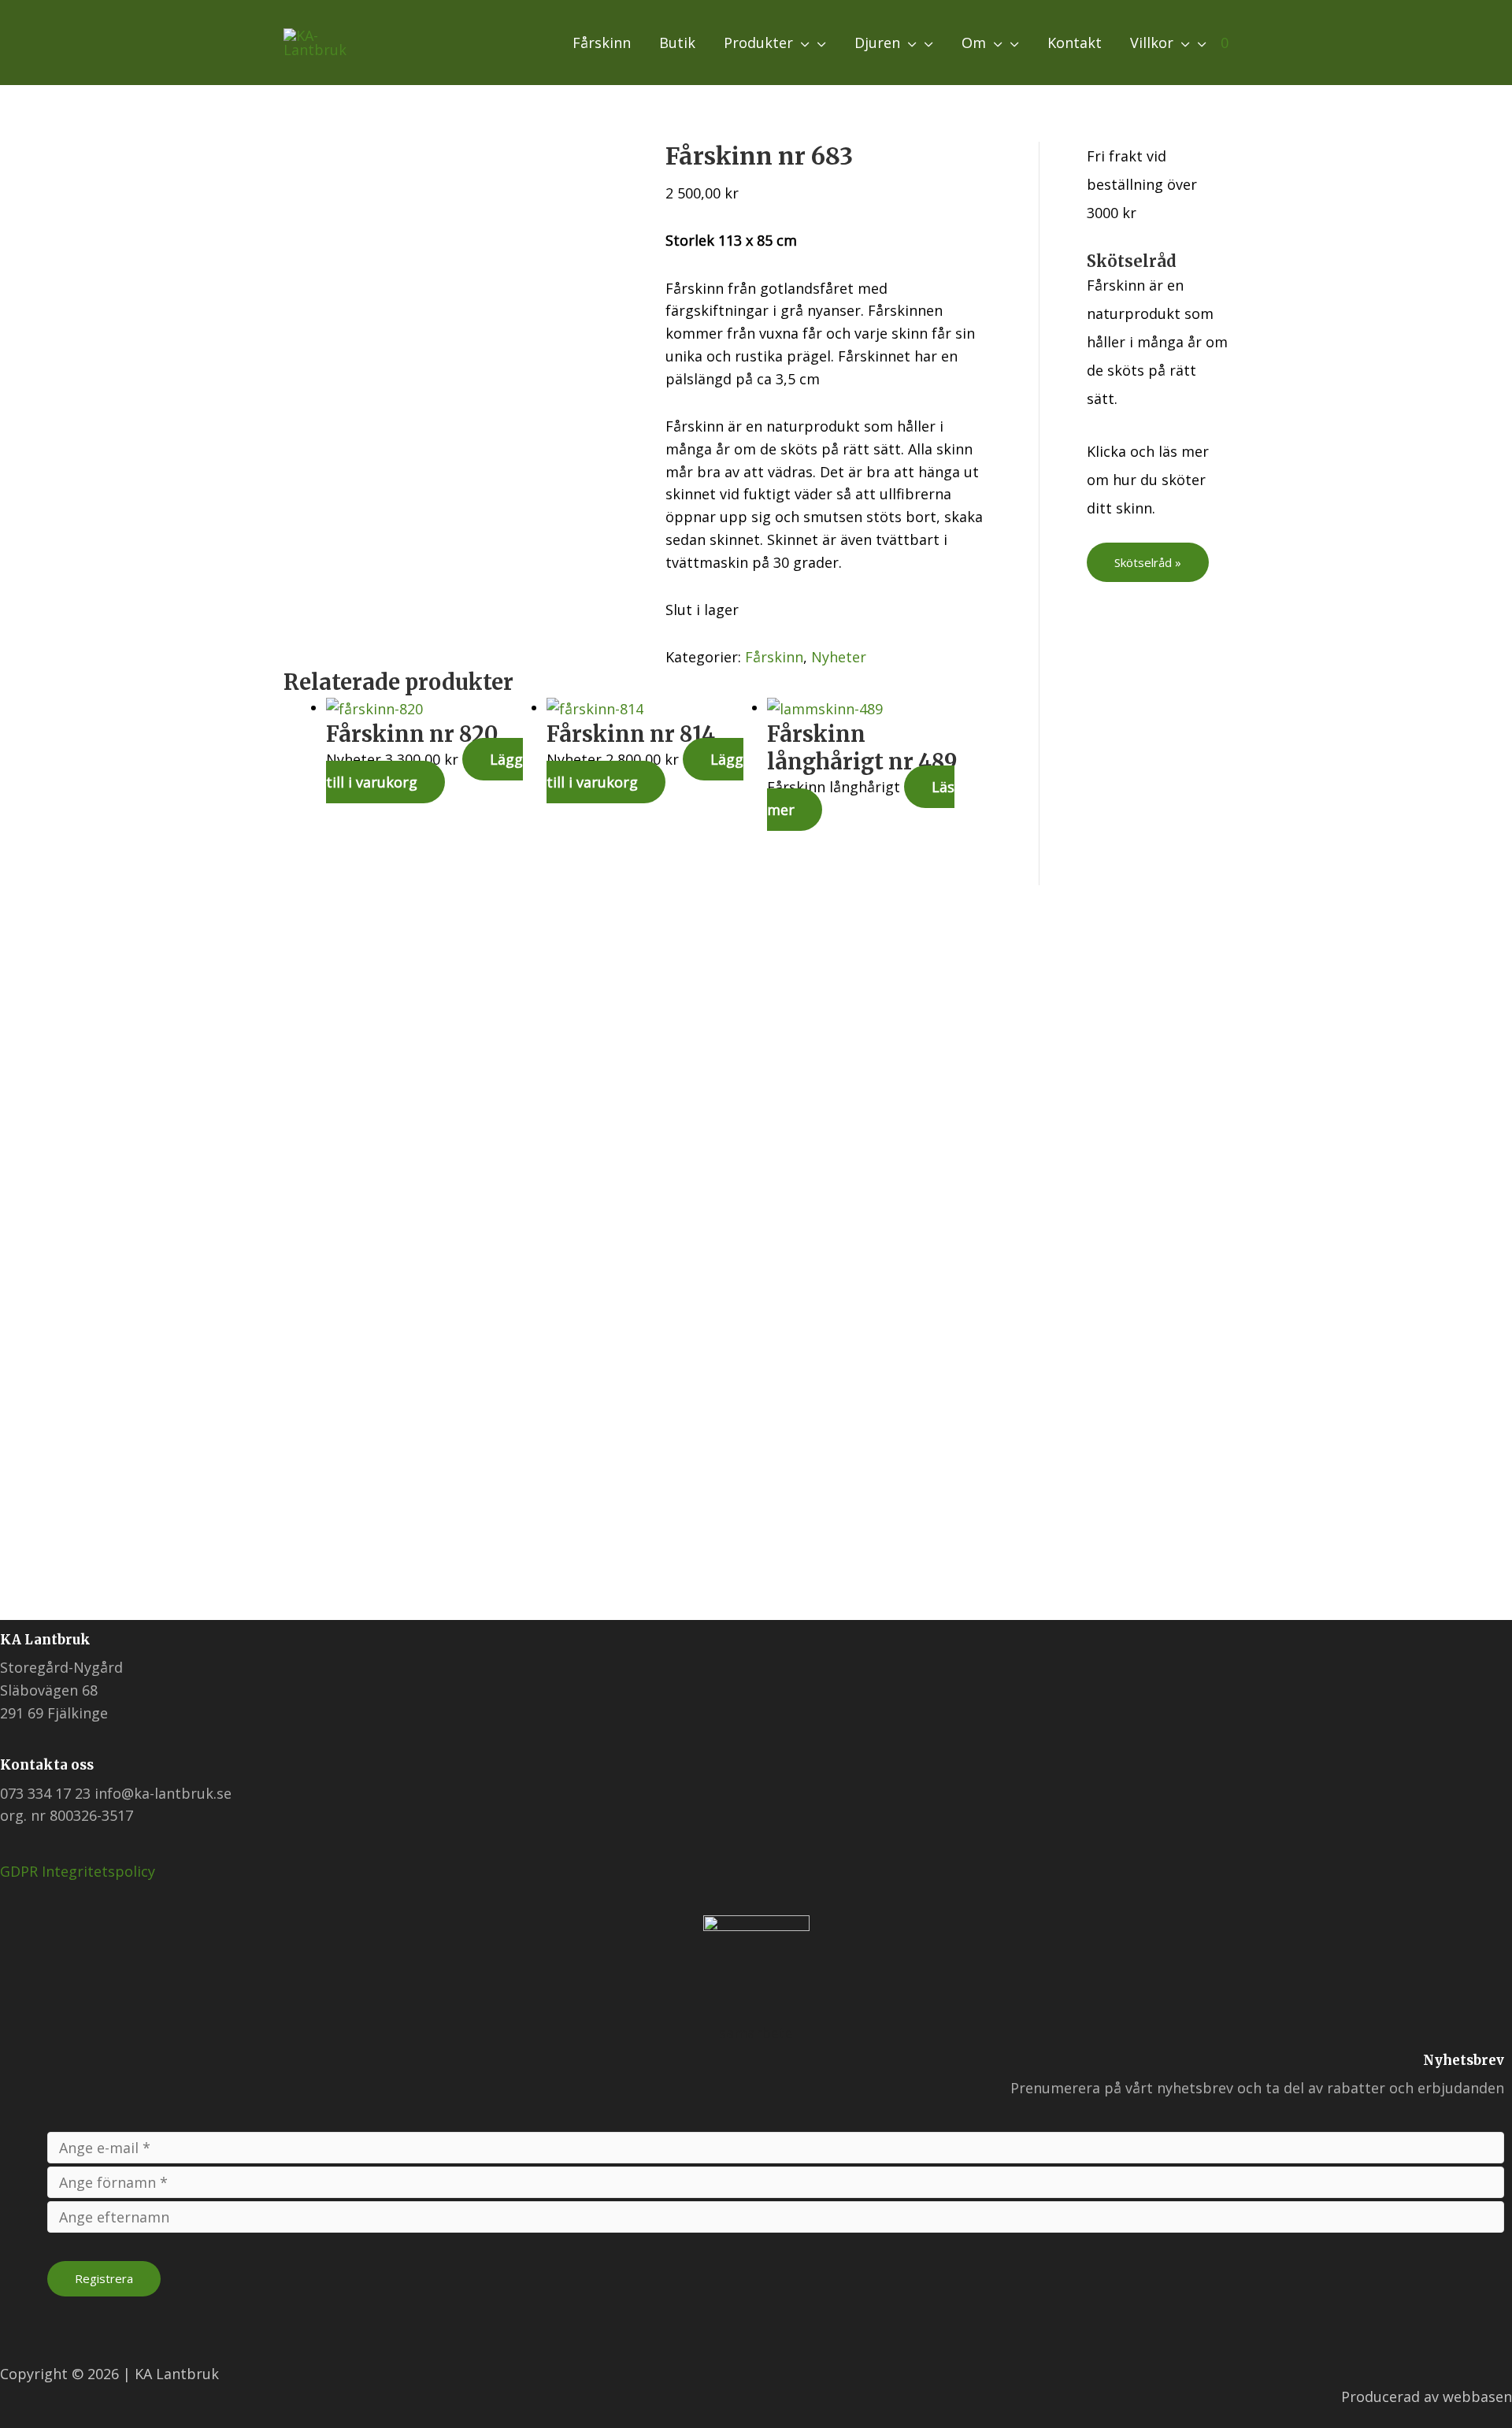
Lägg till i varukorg (424, 771)
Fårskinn (774, 657)
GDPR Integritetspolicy (78, 1871)
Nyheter (839, 657)
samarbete (756, 2033)
